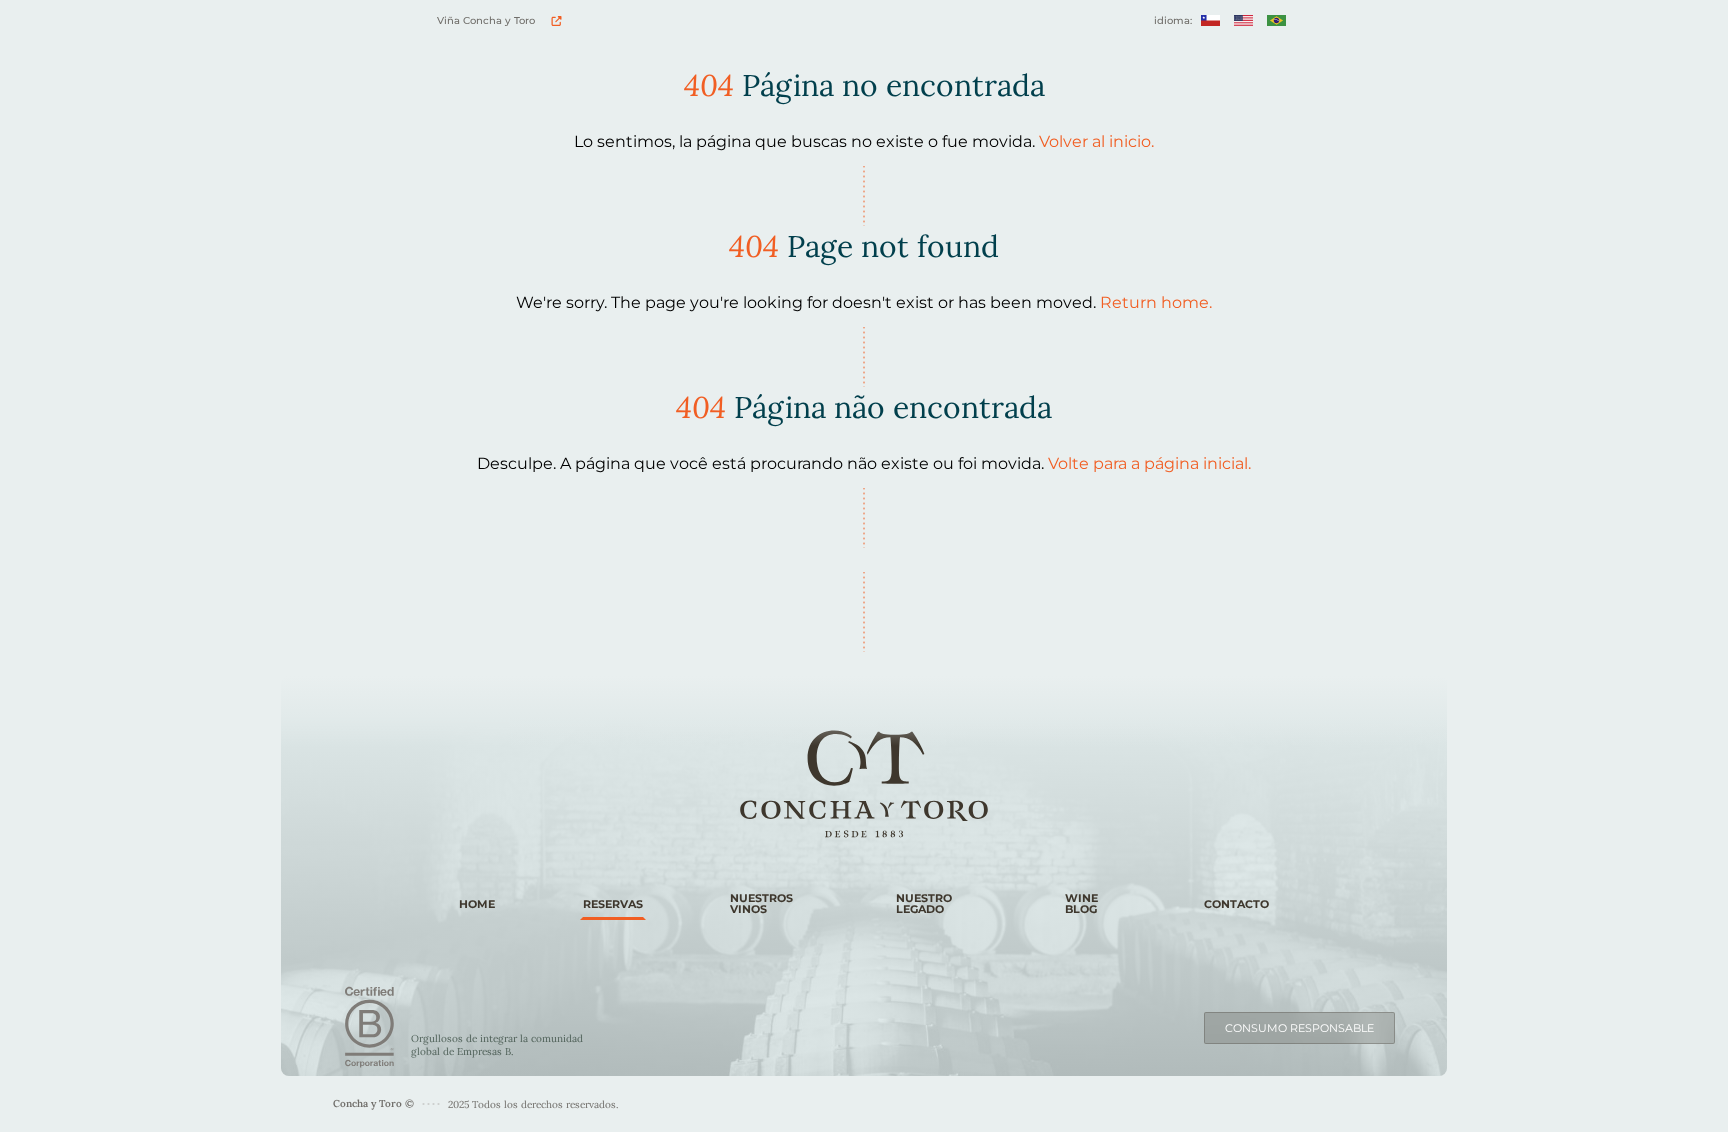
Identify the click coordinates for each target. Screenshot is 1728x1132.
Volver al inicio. (1096, 141)
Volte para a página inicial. (1149, 463)
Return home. (1156, 302)
